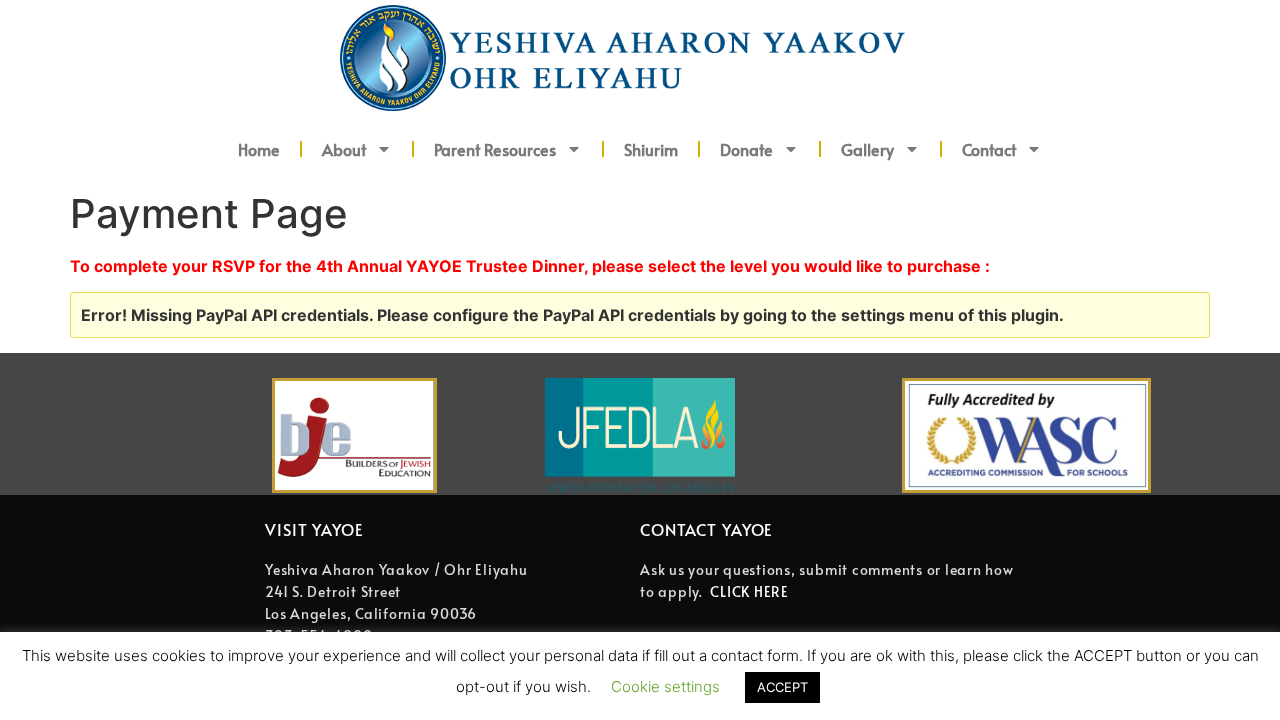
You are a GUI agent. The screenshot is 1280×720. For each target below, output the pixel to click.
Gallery (867, 149)
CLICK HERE (749, 591)
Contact (989, 149)
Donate (746, 149)
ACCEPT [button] (782, 687)
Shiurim (651, 149)
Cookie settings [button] (665, 686)
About (344, 149)
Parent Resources (495, 149)
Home (259, 149)
